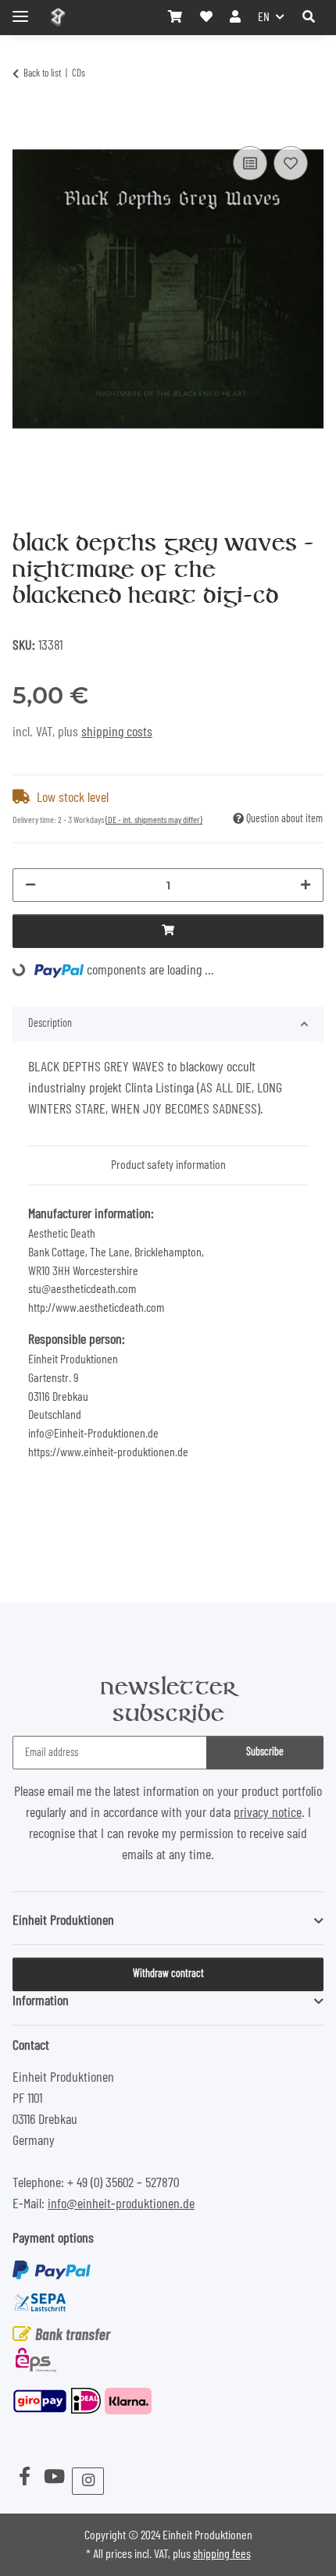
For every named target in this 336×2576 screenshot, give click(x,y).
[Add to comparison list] (250, 163)
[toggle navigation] (20, 10)
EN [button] (264, 17)
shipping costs (117, 732)
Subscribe (265, 1752)
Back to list (42, 74)
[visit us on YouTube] (54, 2478)
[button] (309, 17)
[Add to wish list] (291, 163)
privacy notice (268, 1813)
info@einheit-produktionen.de (121, 2204)
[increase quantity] (306, 885)
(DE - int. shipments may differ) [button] (154, 820)
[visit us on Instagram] (88, 2481)
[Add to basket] (25, 123)
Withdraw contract (168, 1974)
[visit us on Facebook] (24, 2478)
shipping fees (222, 2554)
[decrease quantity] (30, 885)
